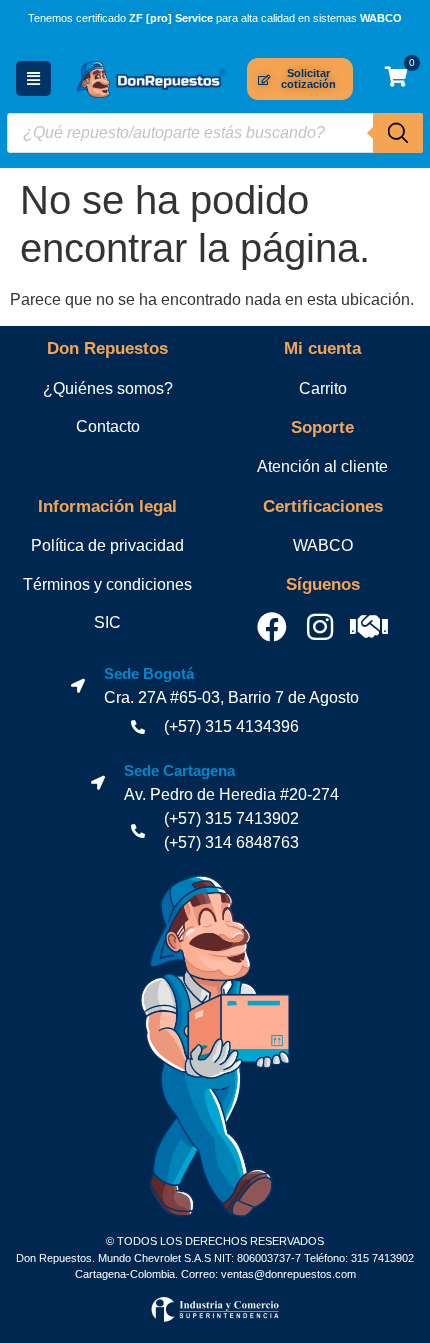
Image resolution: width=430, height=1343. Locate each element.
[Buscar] (398, 133)
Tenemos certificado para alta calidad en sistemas (215, 18)
